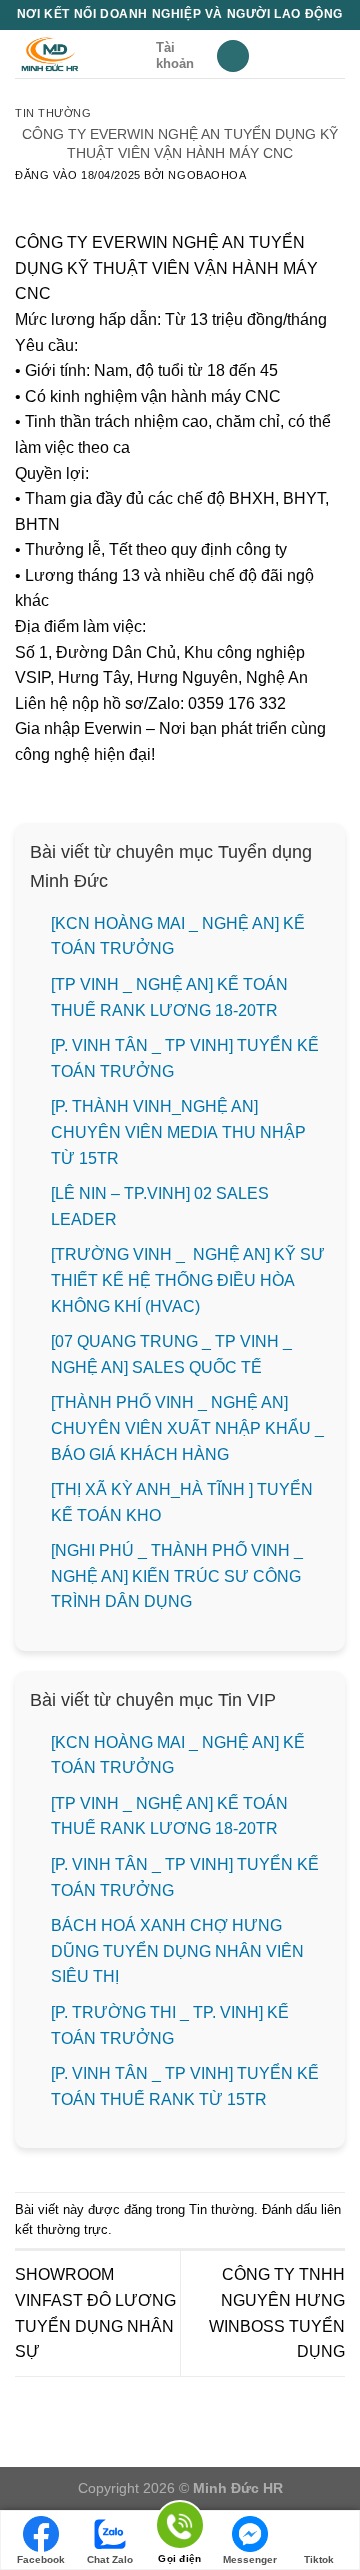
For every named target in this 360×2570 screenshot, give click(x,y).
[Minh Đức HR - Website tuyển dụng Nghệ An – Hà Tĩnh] (78, 54)
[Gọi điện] (180, 2528)
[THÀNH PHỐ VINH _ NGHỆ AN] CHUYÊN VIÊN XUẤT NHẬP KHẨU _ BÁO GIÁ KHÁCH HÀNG (187, 1428)
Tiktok (319, 2559)
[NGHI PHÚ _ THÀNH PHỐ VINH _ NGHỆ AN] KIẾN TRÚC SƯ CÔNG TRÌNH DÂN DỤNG (177, 1576)
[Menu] (233, 56)
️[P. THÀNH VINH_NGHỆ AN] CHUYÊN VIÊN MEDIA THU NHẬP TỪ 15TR (178, 1132)
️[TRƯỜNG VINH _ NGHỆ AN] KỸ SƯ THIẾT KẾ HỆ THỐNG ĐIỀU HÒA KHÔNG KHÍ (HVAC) (188, 1280)
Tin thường (53, 113)
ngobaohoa (207, 175)
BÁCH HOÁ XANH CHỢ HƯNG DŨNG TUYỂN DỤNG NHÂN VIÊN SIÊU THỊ (177, 1951)
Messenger (250, 2559)
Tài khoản (175, 55)
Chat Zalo (110, 2559)
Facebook (41, 2559)
